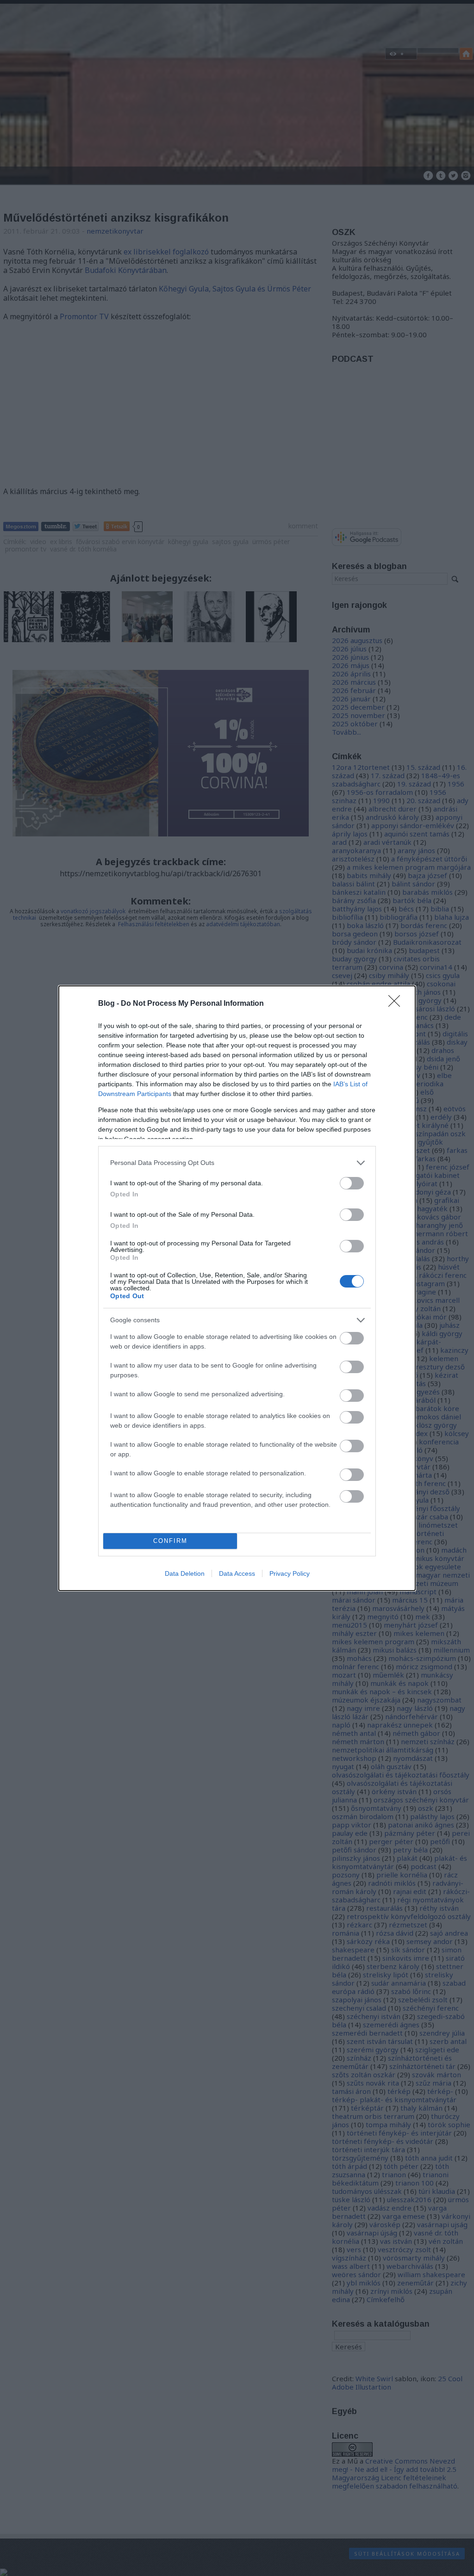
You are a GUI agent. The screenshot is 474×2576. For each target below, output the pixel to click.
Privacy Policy (290, 1573)
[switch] (352, 1183)
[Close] (397, 1004)
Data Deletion (185, 1573)
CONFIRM (170, 1541)
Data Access (237, 1573)
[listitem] (237, 1163)
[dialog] (237, 1288)
